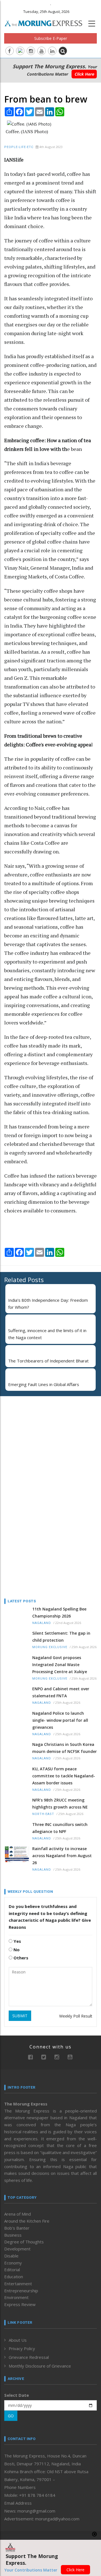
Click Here (84, 74)
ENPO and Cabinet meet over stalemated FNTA (61, 1692)
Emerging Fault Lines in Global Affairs (44, 1384)
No (16, 1950)
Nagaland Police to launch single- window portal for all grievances (60, 1720)
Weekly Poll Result (76, 2016)
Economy (13, 2263)
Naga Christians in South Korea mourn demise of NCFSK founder (65, 1748)
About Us (18, 2340)
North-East (43, 1814)
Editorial (12, 2270)
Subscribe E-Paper (51, 38)
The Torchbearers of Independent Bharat (48, 1361)
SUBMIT (20, 2016)
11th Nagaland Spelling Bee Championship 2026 (59, 1612)
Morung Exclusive (50, 1647)
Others (20, 1958)
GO (11, 2416)
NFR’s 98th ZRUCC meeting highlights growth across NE (60, 1803)
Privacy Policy (22, 2348)
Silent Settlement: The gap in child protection (61, 1637)
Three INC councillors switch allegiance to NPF (60, 1828)
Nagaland (42, 1623)
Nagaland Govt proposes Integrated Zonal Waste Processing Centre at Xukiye (60, 1665)
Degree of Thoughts (24, 2242)
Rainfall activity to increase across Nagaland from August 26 (62, 1856)
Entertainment (18, 2284)
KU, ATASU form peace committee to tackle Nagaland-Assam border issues (64, 1776)
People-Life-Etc (19, 147)
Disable (11, 2256)
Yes (17, 1941)
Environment (16, 2297)
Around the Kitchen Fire (27, 2221)
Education (14, 2277)
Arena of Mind (18, 2214)
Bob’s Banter (17, 2228)
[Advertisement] (39, 1437)
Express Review (20, 2304)
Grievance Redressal (29, 2357)
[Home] (46, 23)
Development (17, 2249)
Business (13, 2235)
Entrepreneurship (21, 2291)
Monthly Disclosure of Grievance (40, 2366)
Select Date (17, 2395)
